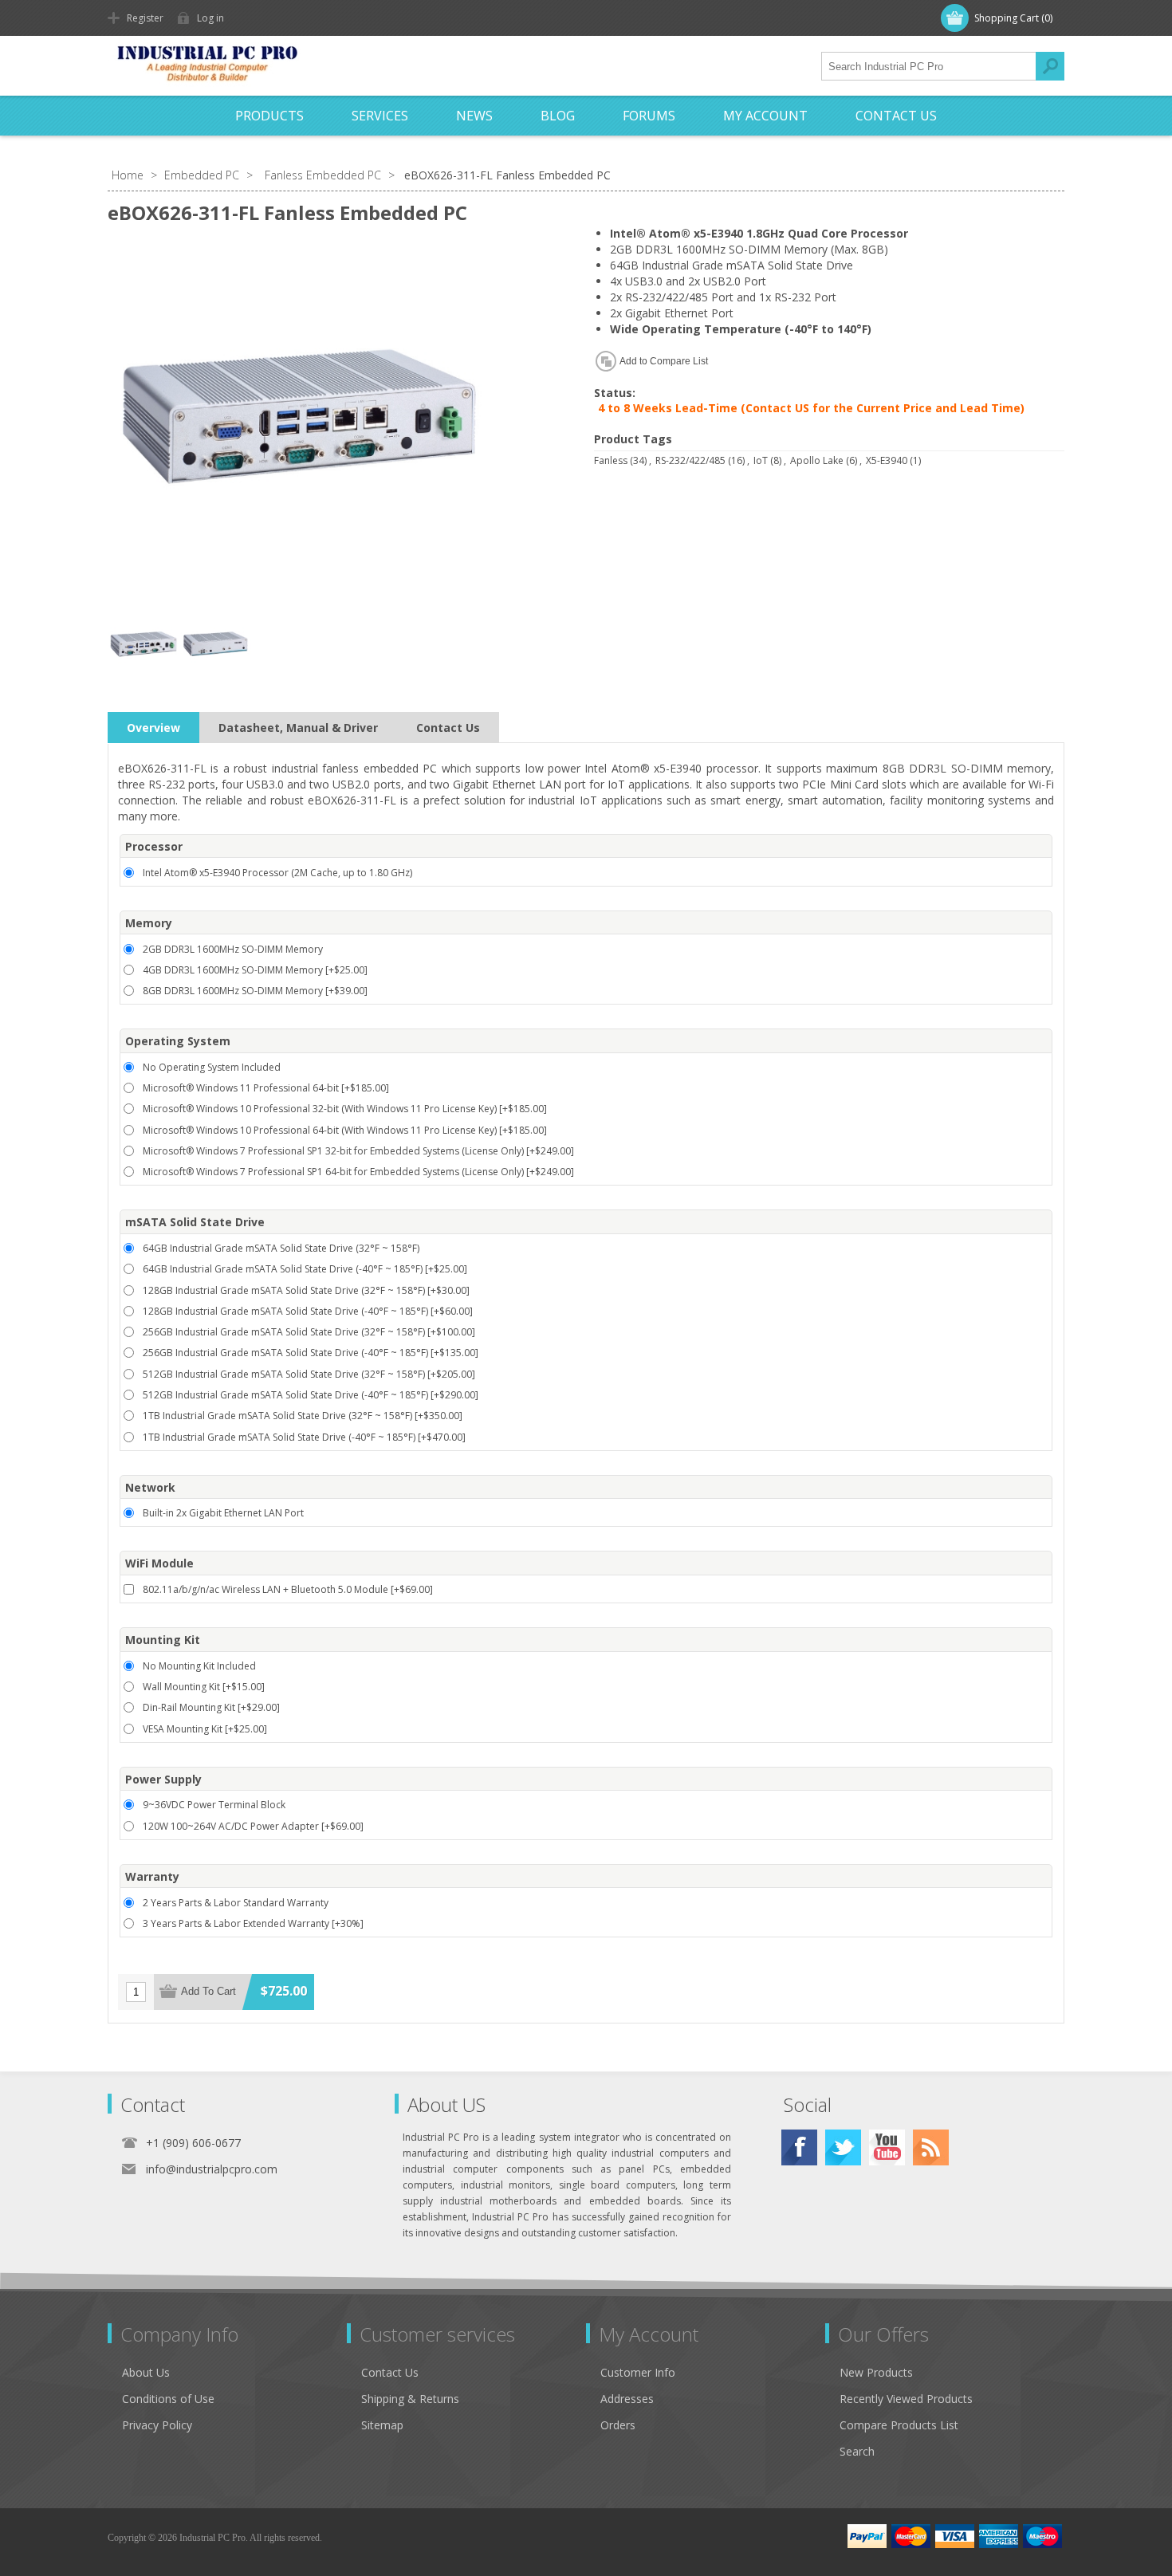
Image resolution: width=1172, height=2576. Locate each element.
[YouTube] (887, 2147)
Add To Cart (208, 1991)
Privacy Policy (157, 2425)
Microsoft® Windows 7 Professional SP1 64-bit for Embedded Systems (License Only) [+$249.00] (358, 1172)
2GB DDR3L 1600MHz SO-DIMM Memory (233, 949)
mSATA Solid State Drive (195, 1223)
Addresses (627, 2399)
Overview (153, 728)
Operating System (178, 1042)
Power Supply (163, 1779)
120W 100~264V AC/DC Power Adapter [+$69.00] (253, 1826)
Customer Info (638, 2372)
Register (145, 18)
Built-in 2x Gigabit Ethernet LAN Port (223, 1513)
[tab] (153, 728)
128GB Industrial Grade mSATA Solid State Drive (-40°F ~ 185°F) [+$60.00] (308, 1311)
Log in (210, 18)
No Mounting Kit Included (199, 1666)
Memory (149, 923)
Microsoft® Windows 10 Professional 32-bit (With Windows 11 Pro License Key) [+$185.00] (345, 1109)
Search (1050, 66)
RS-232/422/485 (690, 460)
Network (150, 1487)
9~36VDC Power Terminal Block (214, 1805)
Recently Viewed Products (906, 2399)
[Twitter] (843, 2147)
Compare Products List (899, 2425)
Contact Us (448, 728)
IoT (761, 460)
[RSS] (931, 2147)
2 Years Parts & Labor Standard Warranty (236, 1903)
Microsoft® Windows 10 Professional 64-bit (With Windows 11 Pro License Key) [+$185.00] (345, 1130)
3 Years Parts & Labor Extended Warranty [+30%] (253, 1923)
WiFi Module (159, 1564)
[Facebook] (799, 2147)
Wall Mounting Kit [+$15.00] (204, 1687)
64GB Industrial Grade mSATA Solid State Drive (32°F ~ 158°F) (281, 1248)
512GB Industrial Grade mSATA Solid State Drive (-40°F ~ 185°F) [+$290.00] (311, 1395)
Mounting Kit (163, 1640)
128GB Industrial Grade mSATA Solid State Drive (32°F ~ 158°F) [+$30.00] (306, 1290)
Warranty (152, 1876)
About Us (146, 2372)
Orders (618, 2425)
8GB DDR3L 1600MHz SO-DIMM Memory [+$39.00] (255, 991)
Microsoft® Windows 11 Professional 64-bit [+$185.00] (266, 1088)
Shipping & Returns (410, 2399)
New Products (876, 2372)
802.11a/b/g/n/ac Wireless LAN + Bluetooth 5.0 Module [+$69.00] (288, 1589)
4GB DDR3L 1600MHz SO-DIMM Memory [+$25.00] (255, 970)
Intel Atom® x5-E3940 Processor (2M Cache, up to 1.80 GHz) (277, 873)
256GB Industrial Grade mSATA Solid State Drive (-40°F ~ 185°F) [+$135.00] (311, 1353)
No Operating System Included (212, 1067)
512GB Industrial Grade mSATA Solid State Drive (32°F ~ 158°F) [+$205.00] (309, 1374)
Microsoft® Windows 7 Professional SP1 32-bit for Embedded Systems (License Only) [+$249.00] (358, 1151)
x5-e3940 (887, 460)
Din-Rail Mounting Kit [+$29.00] (211, 1707)
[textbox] (929, 66)
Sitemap (382, 2425)
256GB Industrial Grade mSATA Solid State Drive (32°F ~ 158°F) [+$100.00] (309, 1332)
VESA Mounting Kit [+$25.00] (205, 1729)
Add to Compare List (664, 361)
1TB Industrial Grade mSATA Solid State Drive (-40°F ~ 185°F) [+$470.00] (304, 1437)
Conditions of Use (168, 2399)
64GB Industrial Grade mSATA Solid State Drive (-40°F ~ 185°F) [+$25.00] (305, 1269)
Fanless (611, 460)
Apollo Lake (817, 460)
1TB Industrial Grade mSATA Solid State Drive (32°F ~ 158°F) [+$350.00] (303, 1416)
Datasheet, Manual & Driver (298, 728)
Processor (154, 846)
